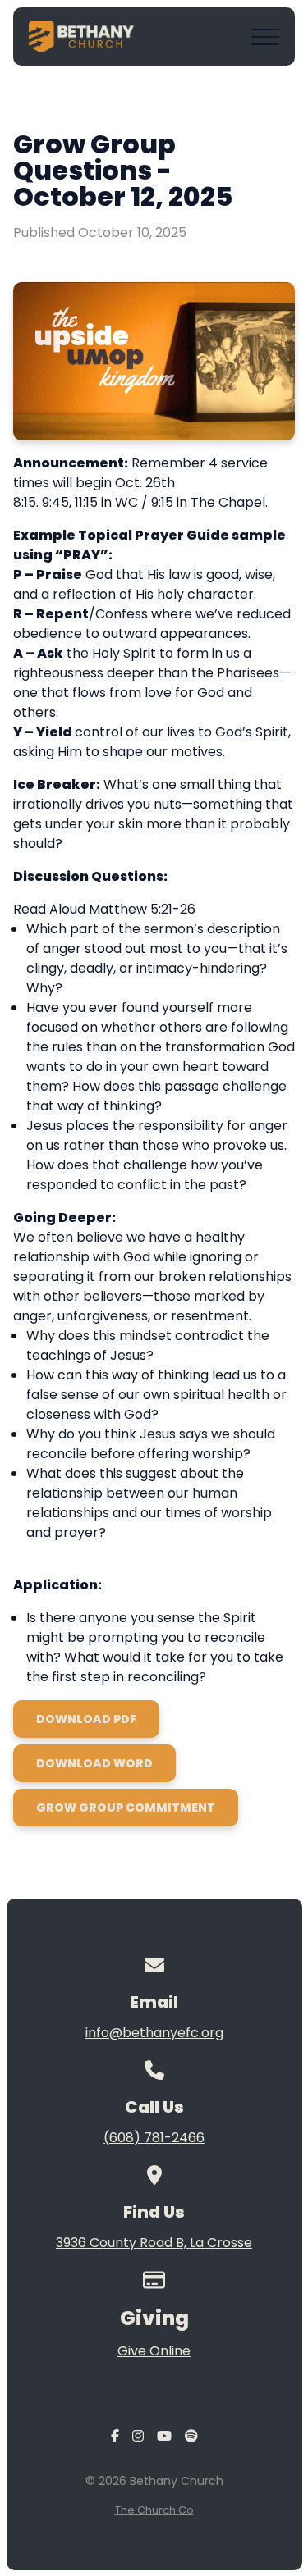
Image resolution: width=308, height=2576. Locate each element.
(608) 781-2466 (154, 2138)
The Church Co (154, 2510)
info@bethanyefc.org (154, 2033)
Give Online (154, 2351)
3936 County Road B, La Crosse (154, 2243)
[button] (265, 37)
